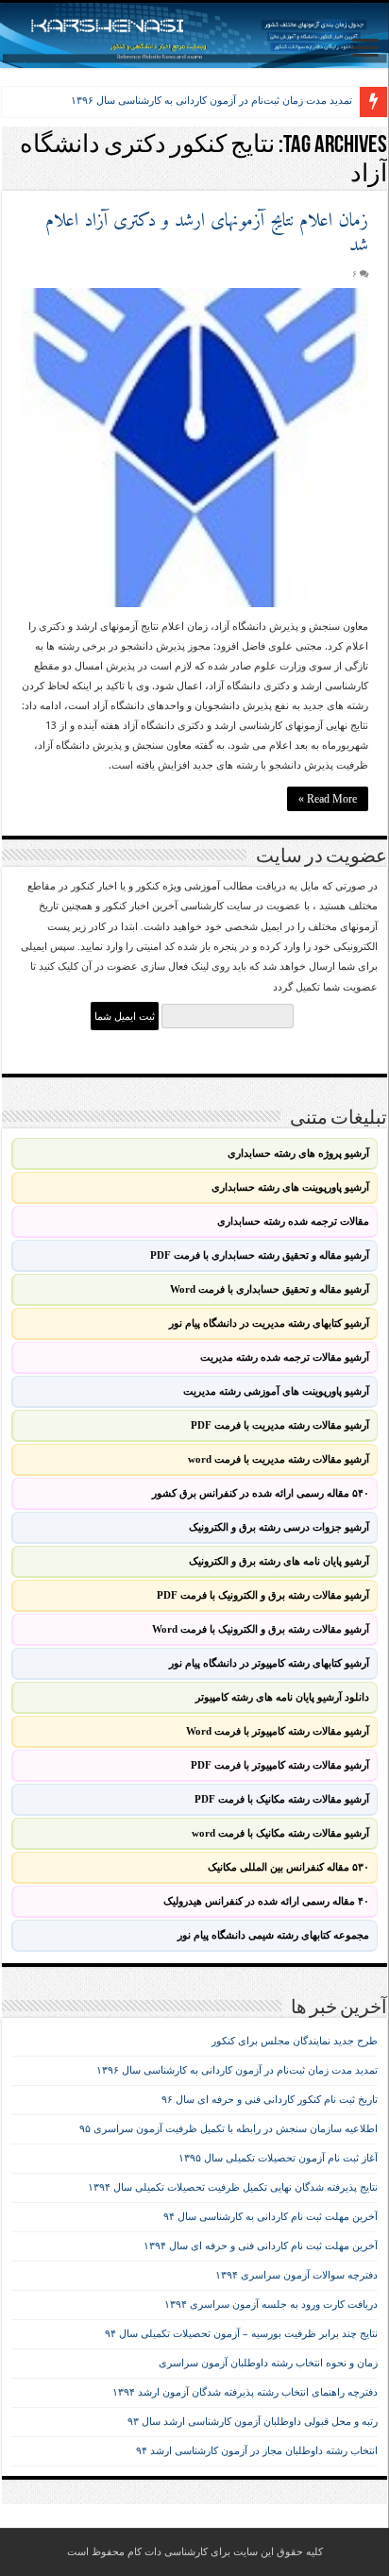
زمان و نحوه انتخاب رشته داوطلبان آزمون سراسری (268, 2363)
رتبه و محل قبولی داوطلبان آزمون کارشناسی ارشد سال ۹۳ (253, 2422)
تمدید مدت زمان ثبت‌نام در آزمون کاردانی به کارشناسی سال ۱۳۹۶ (211, 100)
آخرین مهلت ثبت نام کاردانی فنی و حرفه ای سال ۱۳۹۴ (261, 2246)
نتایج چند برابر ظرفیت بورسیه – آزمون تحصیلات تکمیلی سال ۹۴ (241, 2334)
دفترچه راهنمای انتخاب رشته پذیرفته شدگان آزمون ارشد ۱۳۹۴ (245, 2392)
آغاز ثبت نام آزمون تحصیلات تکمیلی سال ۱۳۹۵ (278, 2158)
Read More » (328, 799)
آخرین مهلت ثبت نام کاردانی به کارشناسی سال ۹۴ (271, 2217)
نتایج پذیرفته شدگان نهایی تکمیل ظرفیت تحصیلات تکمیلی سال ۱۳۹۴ (233, 2187)
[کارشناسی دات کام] (194, 35)
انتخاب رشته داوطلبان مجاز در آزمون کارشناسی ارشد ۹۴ (257, 2451)
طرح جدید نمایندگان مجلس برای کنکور (295, 2041)
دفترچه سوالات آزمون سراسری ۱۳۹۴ (296, 2275)
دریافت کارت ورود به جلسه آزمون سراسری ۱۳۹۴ (271, 2305)
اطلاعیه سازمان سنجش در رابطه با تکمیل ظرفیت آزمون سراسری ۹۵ (228, 2129)
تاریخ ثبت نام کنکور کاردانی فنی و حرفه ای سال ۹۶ (270, 2100)
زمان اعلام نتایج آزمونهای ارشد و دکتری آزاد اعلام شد (207, 234)
